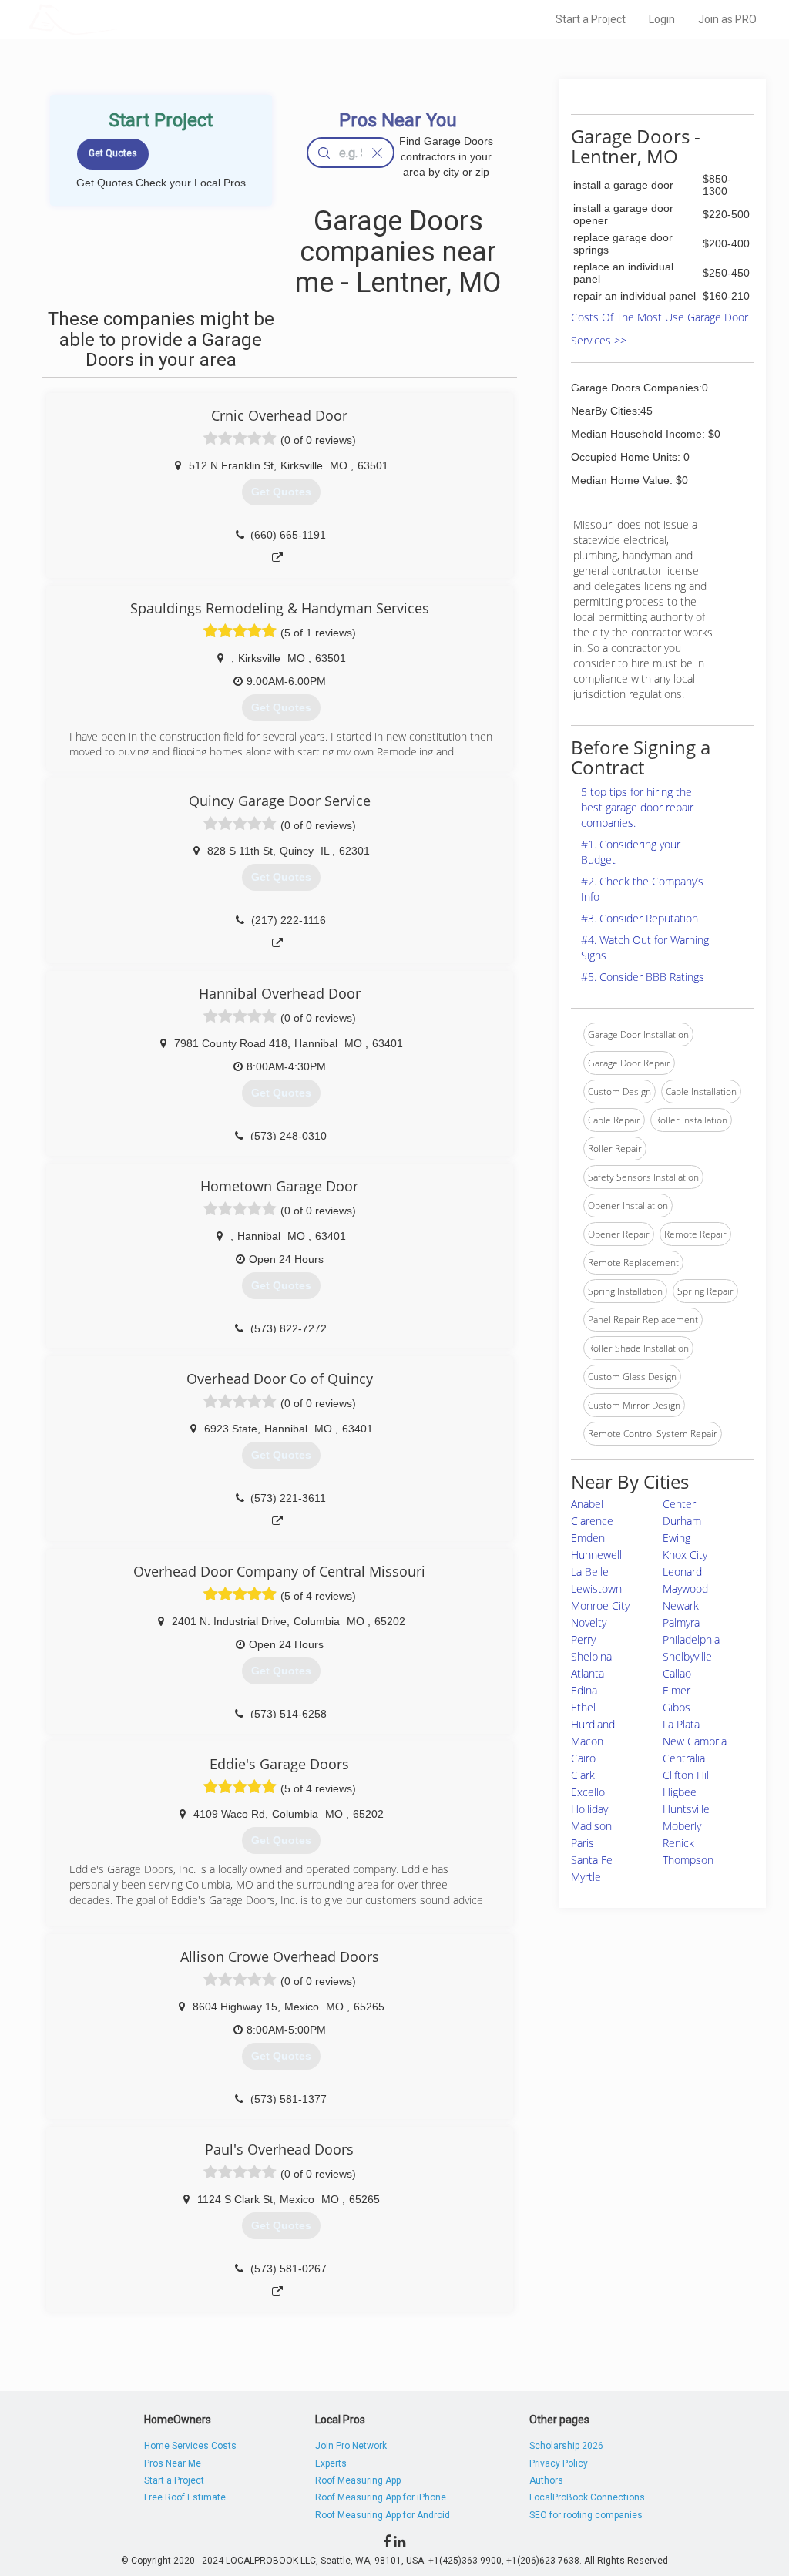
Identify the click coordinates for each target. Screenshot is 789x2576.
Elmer (677, 1690)
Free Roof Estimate (185, 2497)
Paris (583, 1843)
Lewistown (596, 1589)
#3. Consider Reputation (640, 918)
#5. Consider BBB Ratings (643, 977)
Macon (587, 1741)
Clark (583, 1775)
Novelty (589, 1622)
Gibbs (677, 1707)
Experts (331, 2463)
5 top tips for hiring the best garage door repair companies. (637, 807)
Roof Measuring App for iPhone (381, 2497)
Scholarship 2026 (566, 2446)
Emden (588, 1538)
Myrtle (586, 1877)
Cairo (583, 1758)
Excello (588, 1792)
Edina (584, 1690)
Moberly (682, 1826)
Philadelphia (691, 1639)
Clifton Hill (687, 1775)
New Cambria (695, 1741)
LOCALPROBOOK (118, 19)
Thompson (688, 1860)
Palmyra (681, 1622)
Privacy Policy (559, 2463)
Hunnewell (596, 1555)
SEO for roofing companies (586, 2515)
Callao (677, 1673)
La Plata (681, 1724)
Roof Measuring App (358, 2480)
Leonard (682, 1572)
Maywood (685, 1589)
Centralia (684, 1758)
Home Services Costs (190, 2446)
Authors (546, 2480)
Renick (678, 1843)
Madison (591, 1826)
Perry (583, 1639)
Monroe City (600, 1605)
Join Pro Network (351, 2446)
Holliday (589, 1809)
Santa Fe (592, 1860)
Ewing (677, 1538)
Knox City (685, 1555)
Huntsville (686, 1809)
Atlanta (588, 1673)
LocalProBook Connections (587, 2497)
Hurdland (593, 1724)
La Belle (590, 1572)
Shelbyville (687, 1656)
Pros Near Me (173, 2463)
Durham (682, 1521)
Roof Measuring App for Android (383, 2515)
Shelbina (591, 1656)
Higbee (680, 1792)
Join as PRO (727, 19)
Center (679, 1504)
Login (662, 19)
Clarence (592, 1521)
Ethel (583, 1707)
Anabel (587, 1504)
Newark (681, 1605)
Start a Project (591, 19)
